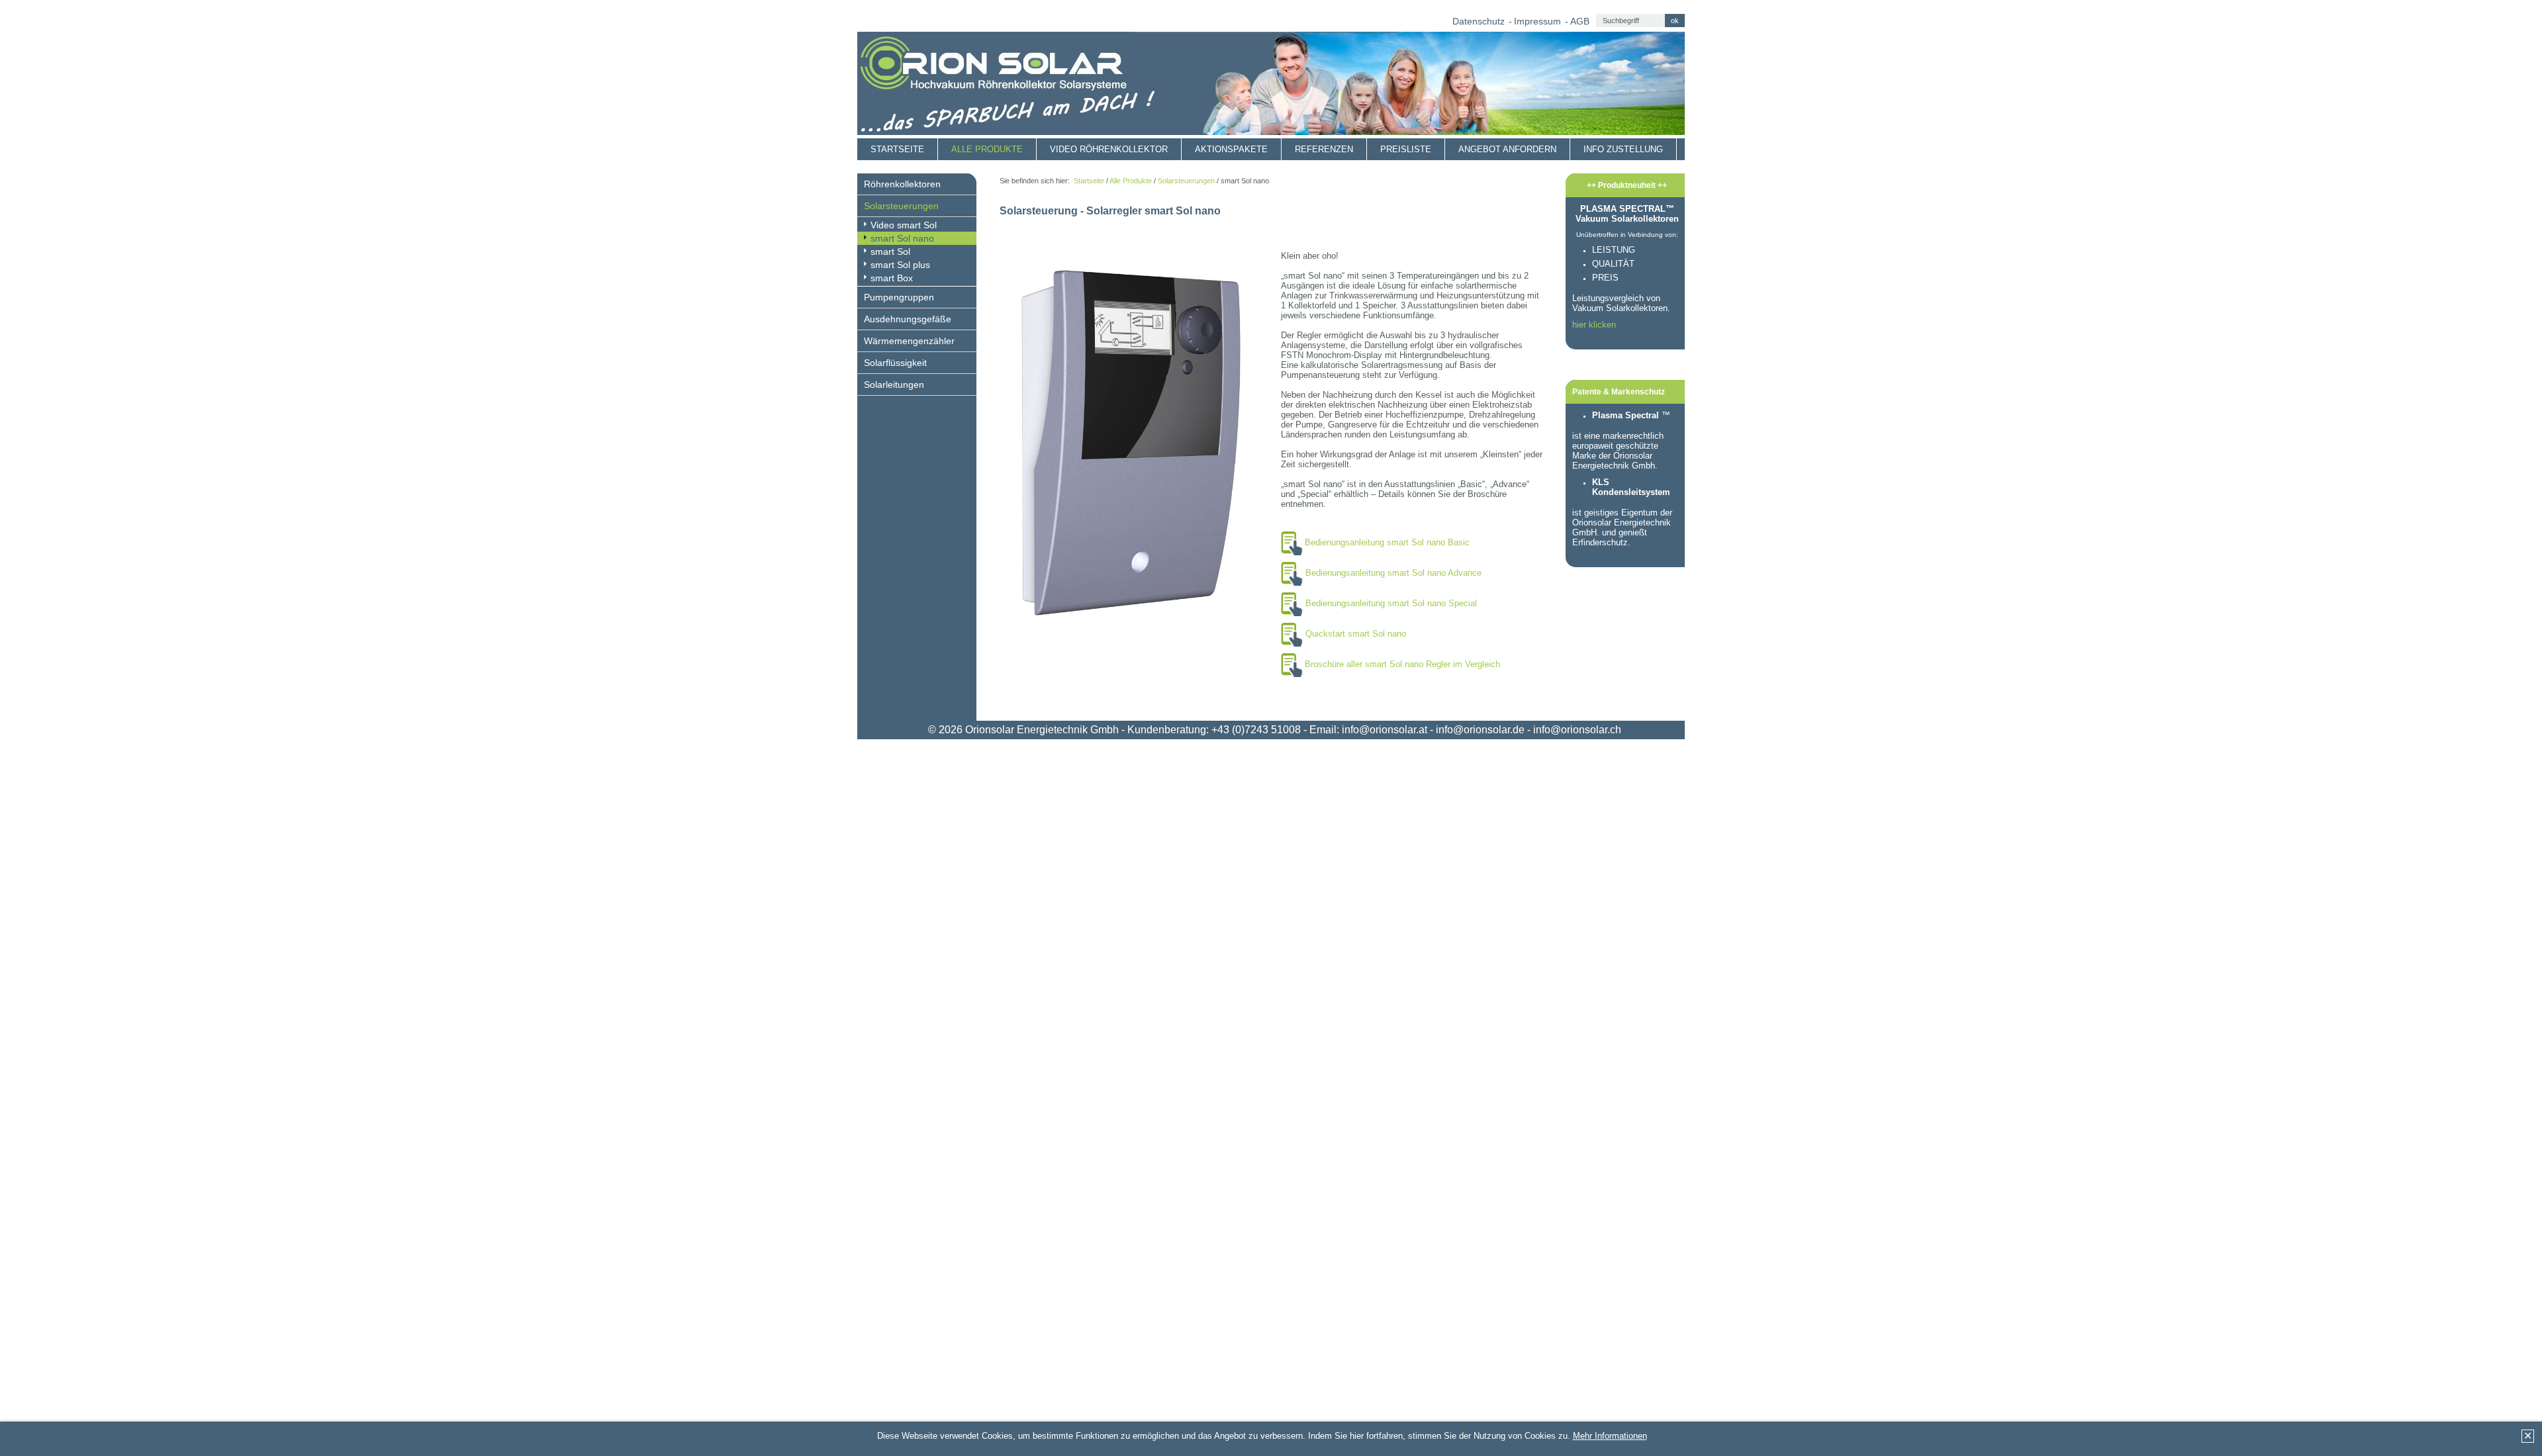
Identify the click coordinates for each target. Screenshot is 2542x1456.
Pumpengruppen (899, 297)
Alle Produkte (987, 149)
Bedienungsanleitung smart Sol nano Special (1391, 603)
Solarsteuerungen (901, 206)
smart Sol (890, 251)
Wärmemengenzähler (909, 341)
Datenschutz (1479, 21)
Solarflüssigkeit (895, 363)
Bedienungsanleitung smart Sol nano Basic (1387, 542)
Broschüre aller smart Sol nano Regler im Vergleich (1402, 664)
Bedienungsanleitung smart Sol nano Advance (1393, 573)
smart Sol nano (902, 238)
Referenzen (1324, 149)
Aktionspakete (1231, 149)
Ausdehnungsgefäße (908, 319)
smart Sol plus (900, 265)
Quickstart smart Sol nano (1356, 634)
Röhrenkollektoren (902, 184)
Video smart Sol (904, 225)
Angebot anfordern (1507, 149)
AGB (1580, 21)
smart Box (892, 278)
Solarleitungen (894, 385)
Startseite (897, 149)
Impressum (1537, 21)
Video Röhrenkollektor (1109, 149)
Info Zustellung (1623, 149)
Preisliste (1406, 149)
